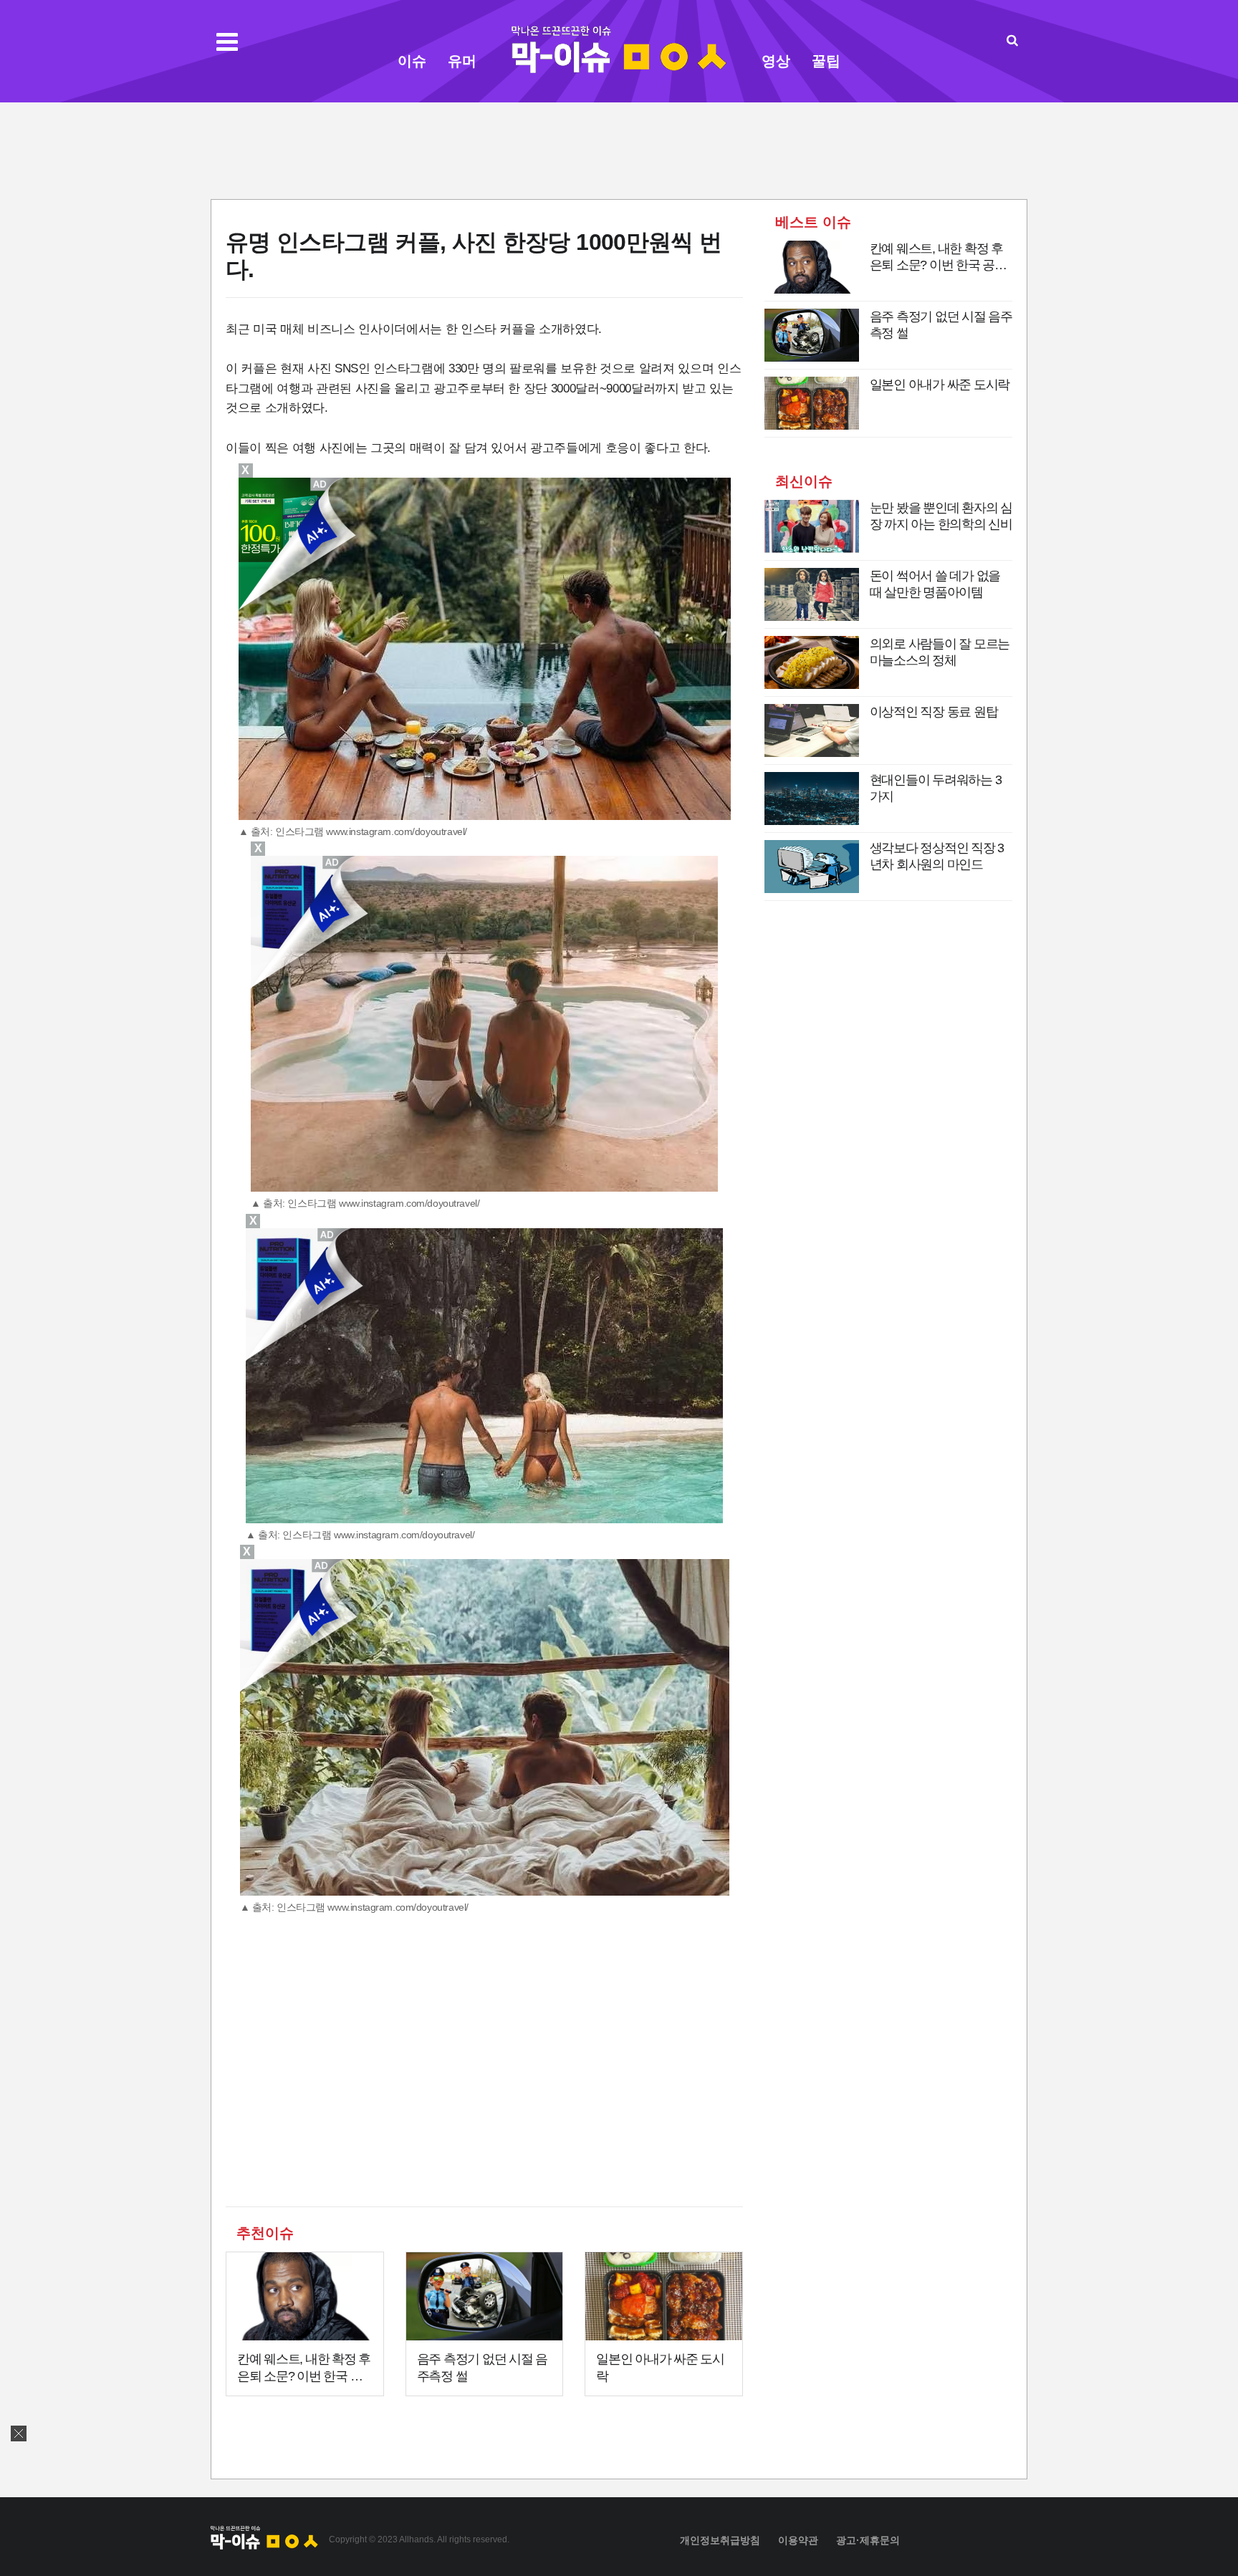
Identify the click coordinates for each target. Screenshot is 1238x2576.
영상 (776, 61)
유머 (462, 61)
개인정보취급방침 (720, 2540)
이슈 (412, 61)
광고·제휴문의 (868, 2540)
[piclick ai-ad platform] (328, 1235)
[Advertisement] (619, 149)
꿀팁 (826, 61)
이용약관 (798, 2540)
